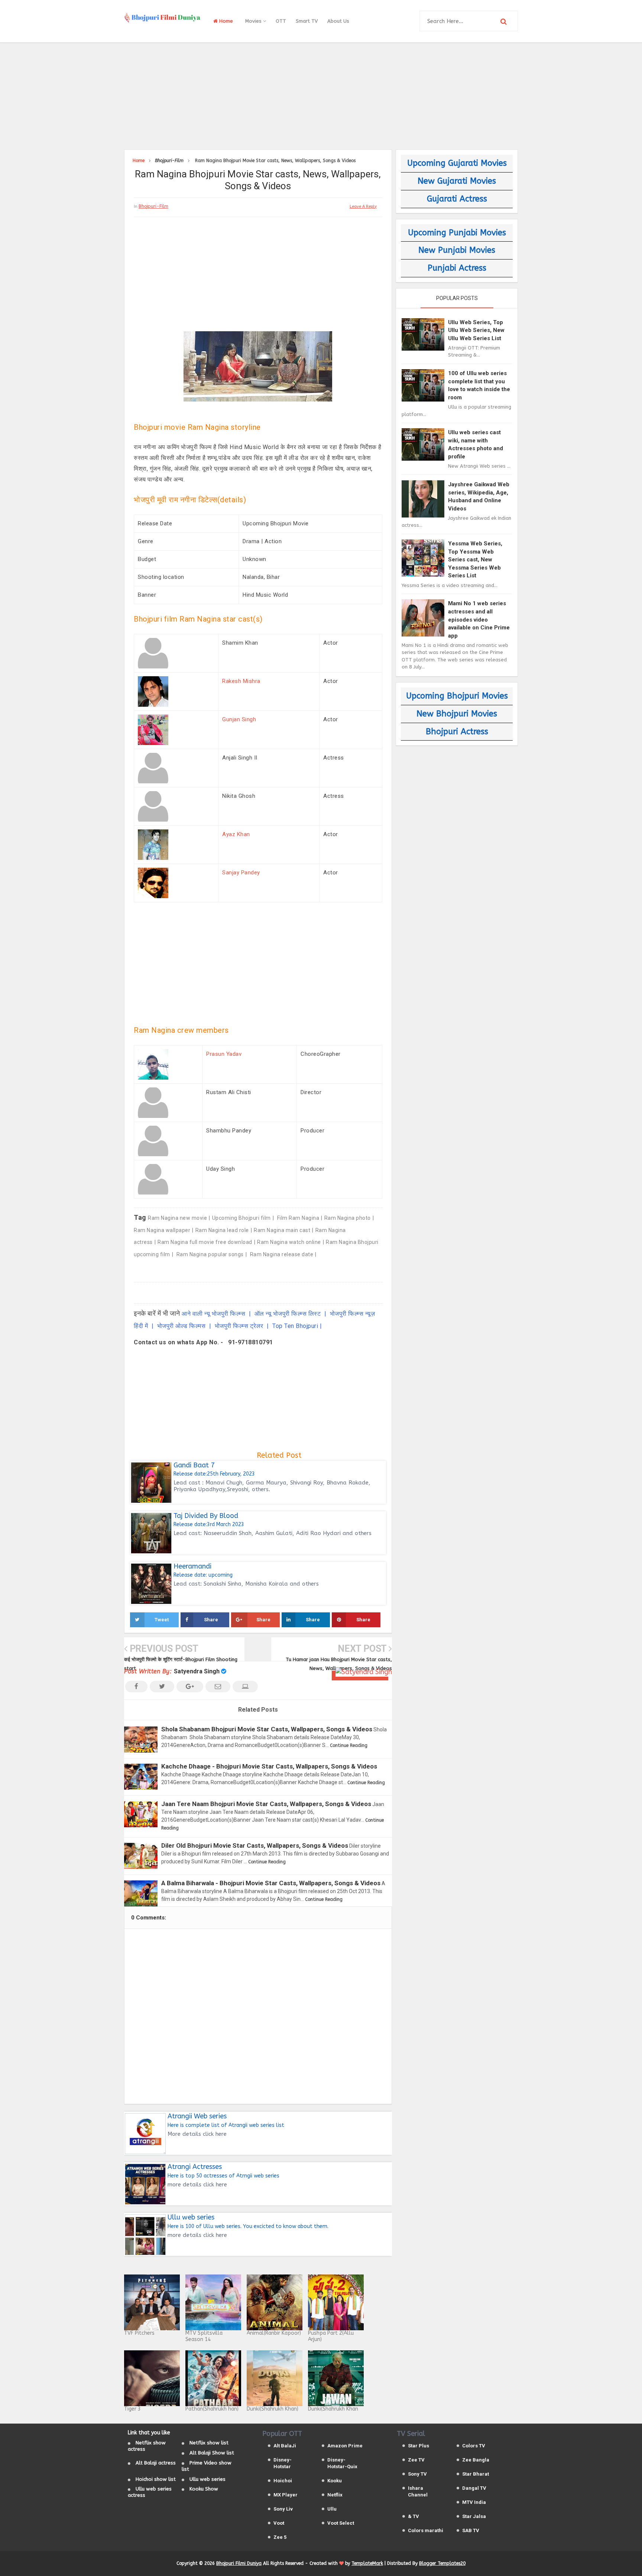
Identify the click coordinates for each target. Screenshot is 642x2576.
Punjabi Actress (457, 268)
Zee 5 (280, 2537)
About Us (338, 21)
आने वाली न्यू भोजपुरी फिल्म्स (214, 1314)
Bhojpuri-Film (153, 206)
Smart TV (307, 21)
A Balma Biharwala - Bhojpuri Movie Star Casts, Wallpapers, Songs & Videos (271, 1883)
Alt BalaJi (285, 2446)
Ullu (332, 2509)
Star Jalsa (474, 2516)
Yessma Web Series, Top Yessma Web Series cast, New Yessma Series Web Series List (475, 560)
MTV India (474, 2502)
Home (225, 21)
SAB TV (471, 2530)
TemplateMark (367, 2563)
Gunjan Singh (239, 719)
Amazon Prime (345, 2446)
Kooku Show (204, 2489)
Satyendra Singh (197, 1671)
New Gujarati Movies (457, 181)
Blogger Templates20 (442, 2563)
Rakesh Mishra (241, 681)
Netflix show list (209, 2443)
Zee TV (416, 2460)
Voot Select (341, 2523)
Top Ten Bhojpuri (295, 1326)
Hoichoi (283, 2481)
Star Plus (419, 2446)
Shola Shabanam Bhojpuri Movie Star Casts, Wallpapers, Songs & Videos (267, 1729)
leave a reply (363, 207)
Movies (254, 21)
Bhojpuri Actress (457, 732)
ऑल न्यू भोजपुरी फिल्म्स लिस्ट (288, 1314)
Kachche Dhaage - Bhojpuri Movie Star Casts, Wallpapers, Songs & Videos (269, 1766)
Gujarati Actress (457, 199)
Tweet (162, 1620)
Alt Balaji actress (156, 2463)
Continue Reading (349, 1745)
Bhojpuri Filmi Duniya (239, 2563)
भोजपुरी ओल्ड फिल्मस (182, 1326)
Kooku (335, 2481)
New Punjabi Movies (457, 250)
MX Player (286, 2495)
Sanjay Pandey (241, 873)
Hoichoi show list (156, 2479)
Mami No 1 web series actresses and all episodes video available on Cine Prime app (479, 619)
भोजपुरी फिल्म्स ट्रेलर (240, 1326)
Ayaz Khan (236, 834)
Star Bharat (476, 2474)
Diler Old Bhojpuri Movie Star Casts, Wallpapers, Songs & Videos (255, 1845)
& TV (414, 2516)
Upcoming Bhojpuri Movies (457, 696)
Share (211, 1620)
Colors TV (474, 2446)
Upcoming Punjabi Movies (457, 233)
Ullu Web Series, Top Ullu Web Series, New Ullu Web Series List (476, 330)
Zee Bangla (476, 2460)
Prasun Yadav (224, 1054)
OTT (281, 21)
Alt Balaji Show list (212, 2453)
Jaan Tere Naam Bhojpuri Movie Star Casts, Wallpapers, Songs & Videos (266, 1804)
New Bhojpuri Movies (457, 714)
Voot (279, 2523)
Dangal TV (474, 2488)
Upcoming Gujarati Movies (457, 163)
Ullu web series (207, 2479)
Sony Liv (283, 2509)
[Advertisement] (321, 95)
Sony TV (417, 2474)
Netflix (335, 2495)
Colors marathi (426, 2530)
